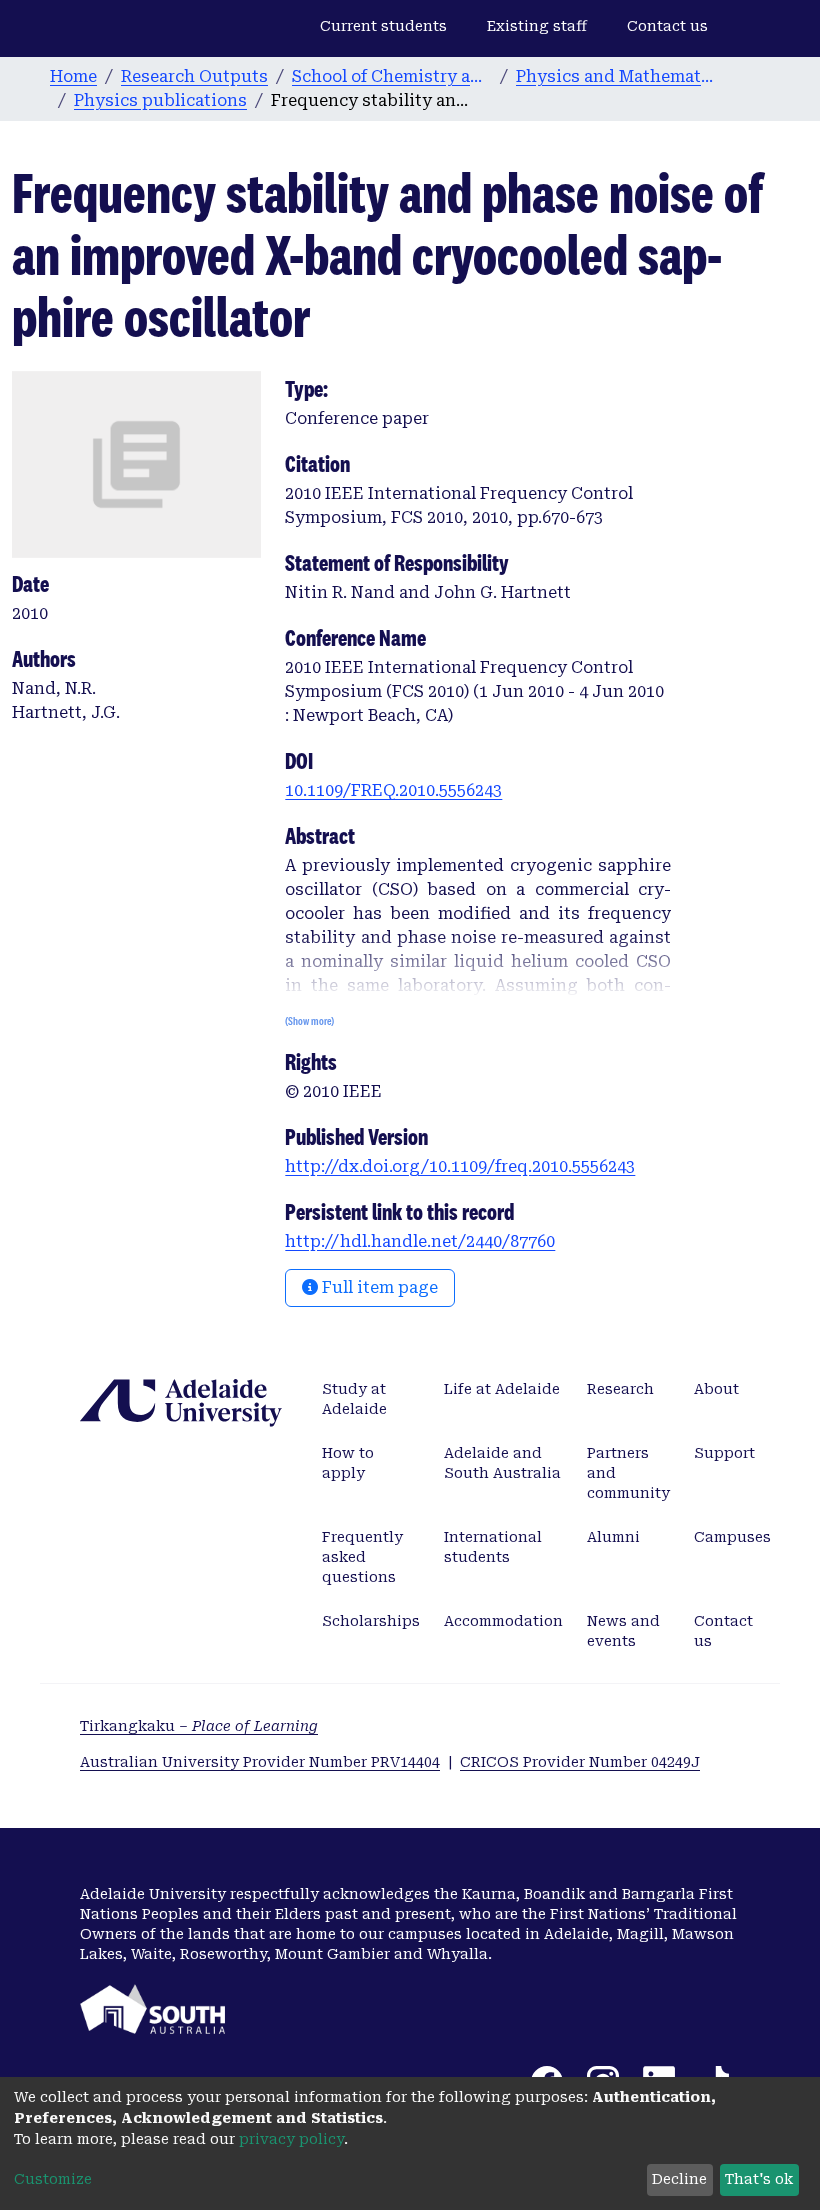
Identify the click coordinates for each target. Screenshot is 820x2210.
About (716, 1389)
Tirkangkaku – (199, 1726)
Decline (679, 2179)
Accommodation (503, 1621)
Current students (383, 26)
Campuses (732, 1537)
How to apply (348, 1463)
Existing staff (537, 26)
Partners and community (628, 1473)
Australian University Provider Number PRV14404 (260, 1762)
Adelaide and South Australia (502, 1463)
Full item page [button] (378, 1287)
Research (620, 1389)
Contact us (667, 26)
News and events (623, 1631)
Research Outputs (194, 76)
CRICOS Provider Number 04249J (580, 1762)
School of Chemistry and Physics (392, 76)
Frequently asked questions (362, 1557)
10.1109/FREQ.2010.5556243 (393, 790)
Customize (53, 2179)
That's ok (759, 2179)
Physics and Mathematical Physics (616, 76)
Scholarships (371, 1621)
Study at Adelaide (354, 1399)
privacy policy (291, 2139)
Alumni (613, 1537)
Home (73, 76)
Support (724, 1453)
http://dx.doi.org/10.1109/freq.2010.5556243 (460, 1166)
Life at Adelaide (502, 1389)
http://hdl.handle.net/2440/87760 (420, 1241)
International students (493, 1547)
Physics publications (160, 100)
